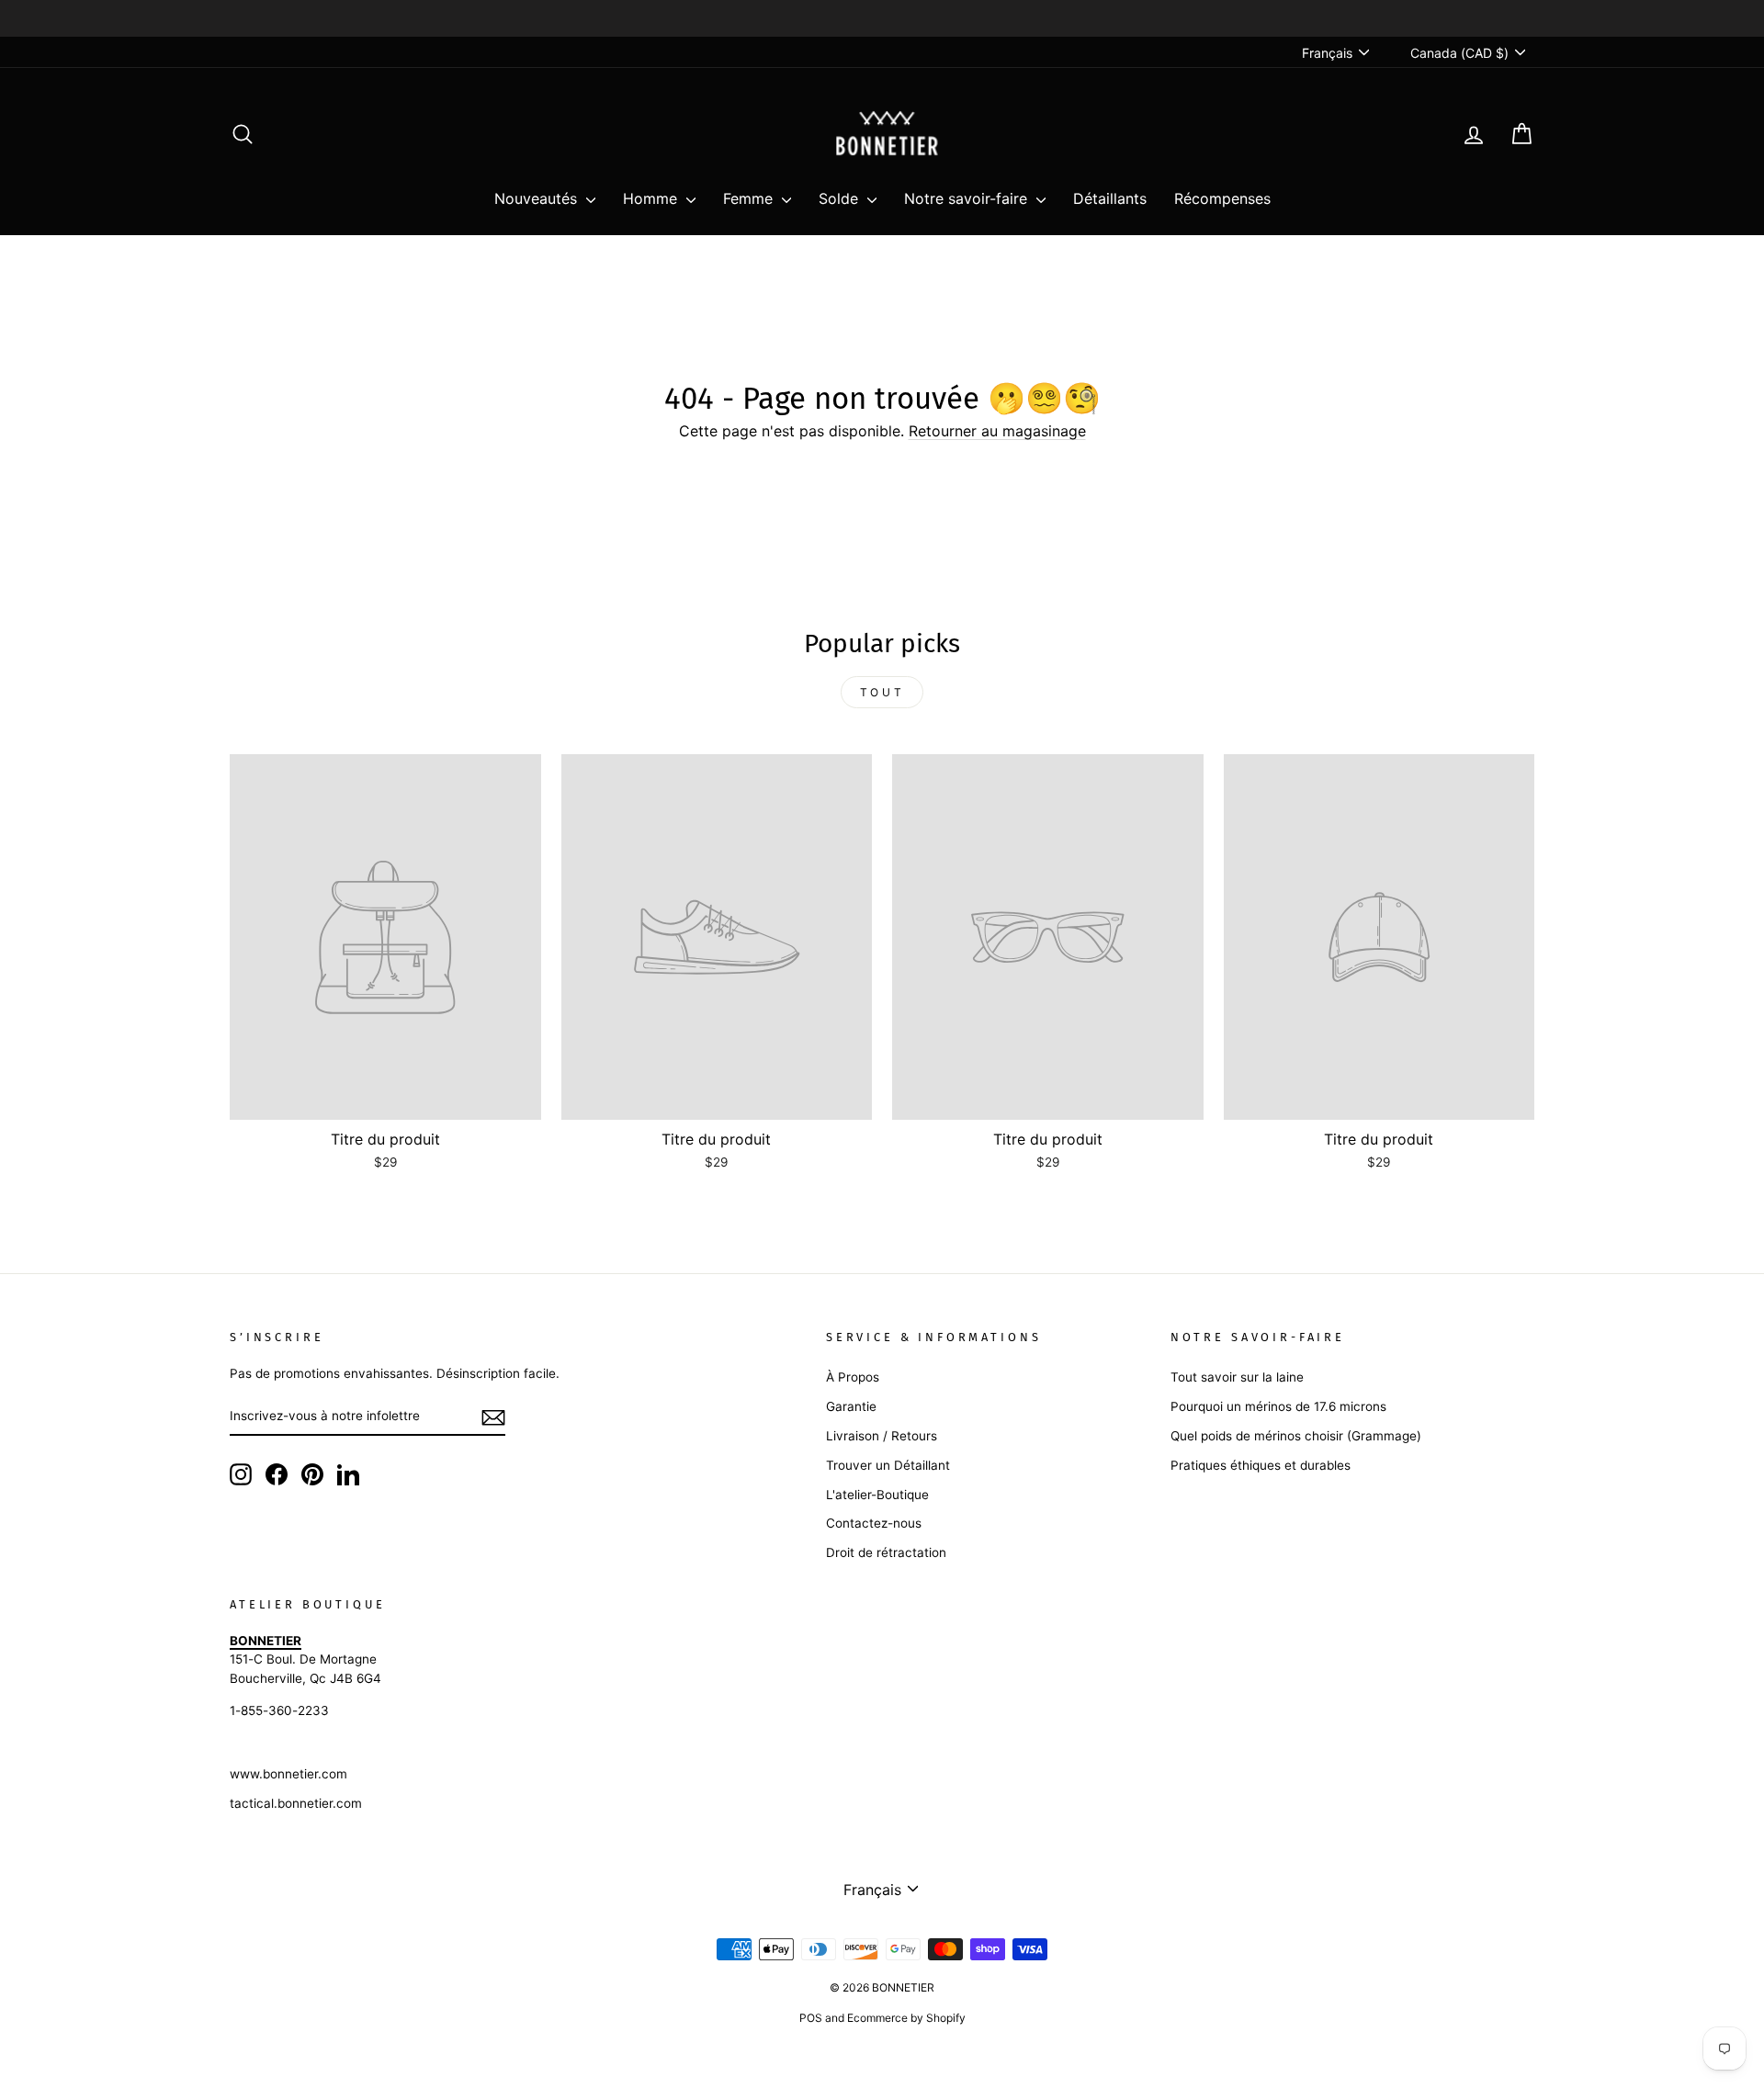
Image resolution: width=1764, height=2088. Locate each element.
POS (811, 2018)
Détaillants (1110, 198)
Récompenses (1222, 198)
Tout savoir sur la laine (1237, 1377)
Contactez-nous (874, 1523)
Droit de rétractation (886, 1552)
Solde (841, 198)
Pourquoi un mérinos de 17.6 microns (1278, 1406)
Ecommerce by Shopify (906, 2018)
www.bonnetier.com (288, 1774)
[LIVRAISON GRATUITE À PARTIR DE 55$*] (882, 18)
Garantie (851, 1406)
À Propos (853, 1377)
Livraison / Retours (882, 1436)
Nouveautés (538, 198)
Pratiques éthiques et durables (1261, 1465)
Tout (882, 692)
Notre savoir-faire (968, 198)
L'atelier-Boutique (877, 1495)
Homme (652, 198)
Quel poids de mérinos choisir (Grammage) (1296, 1436)
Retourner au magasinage (997, 431)
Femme (750, 198)
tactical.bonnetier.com (296, 1803)
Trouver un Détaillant (888, 1465)
